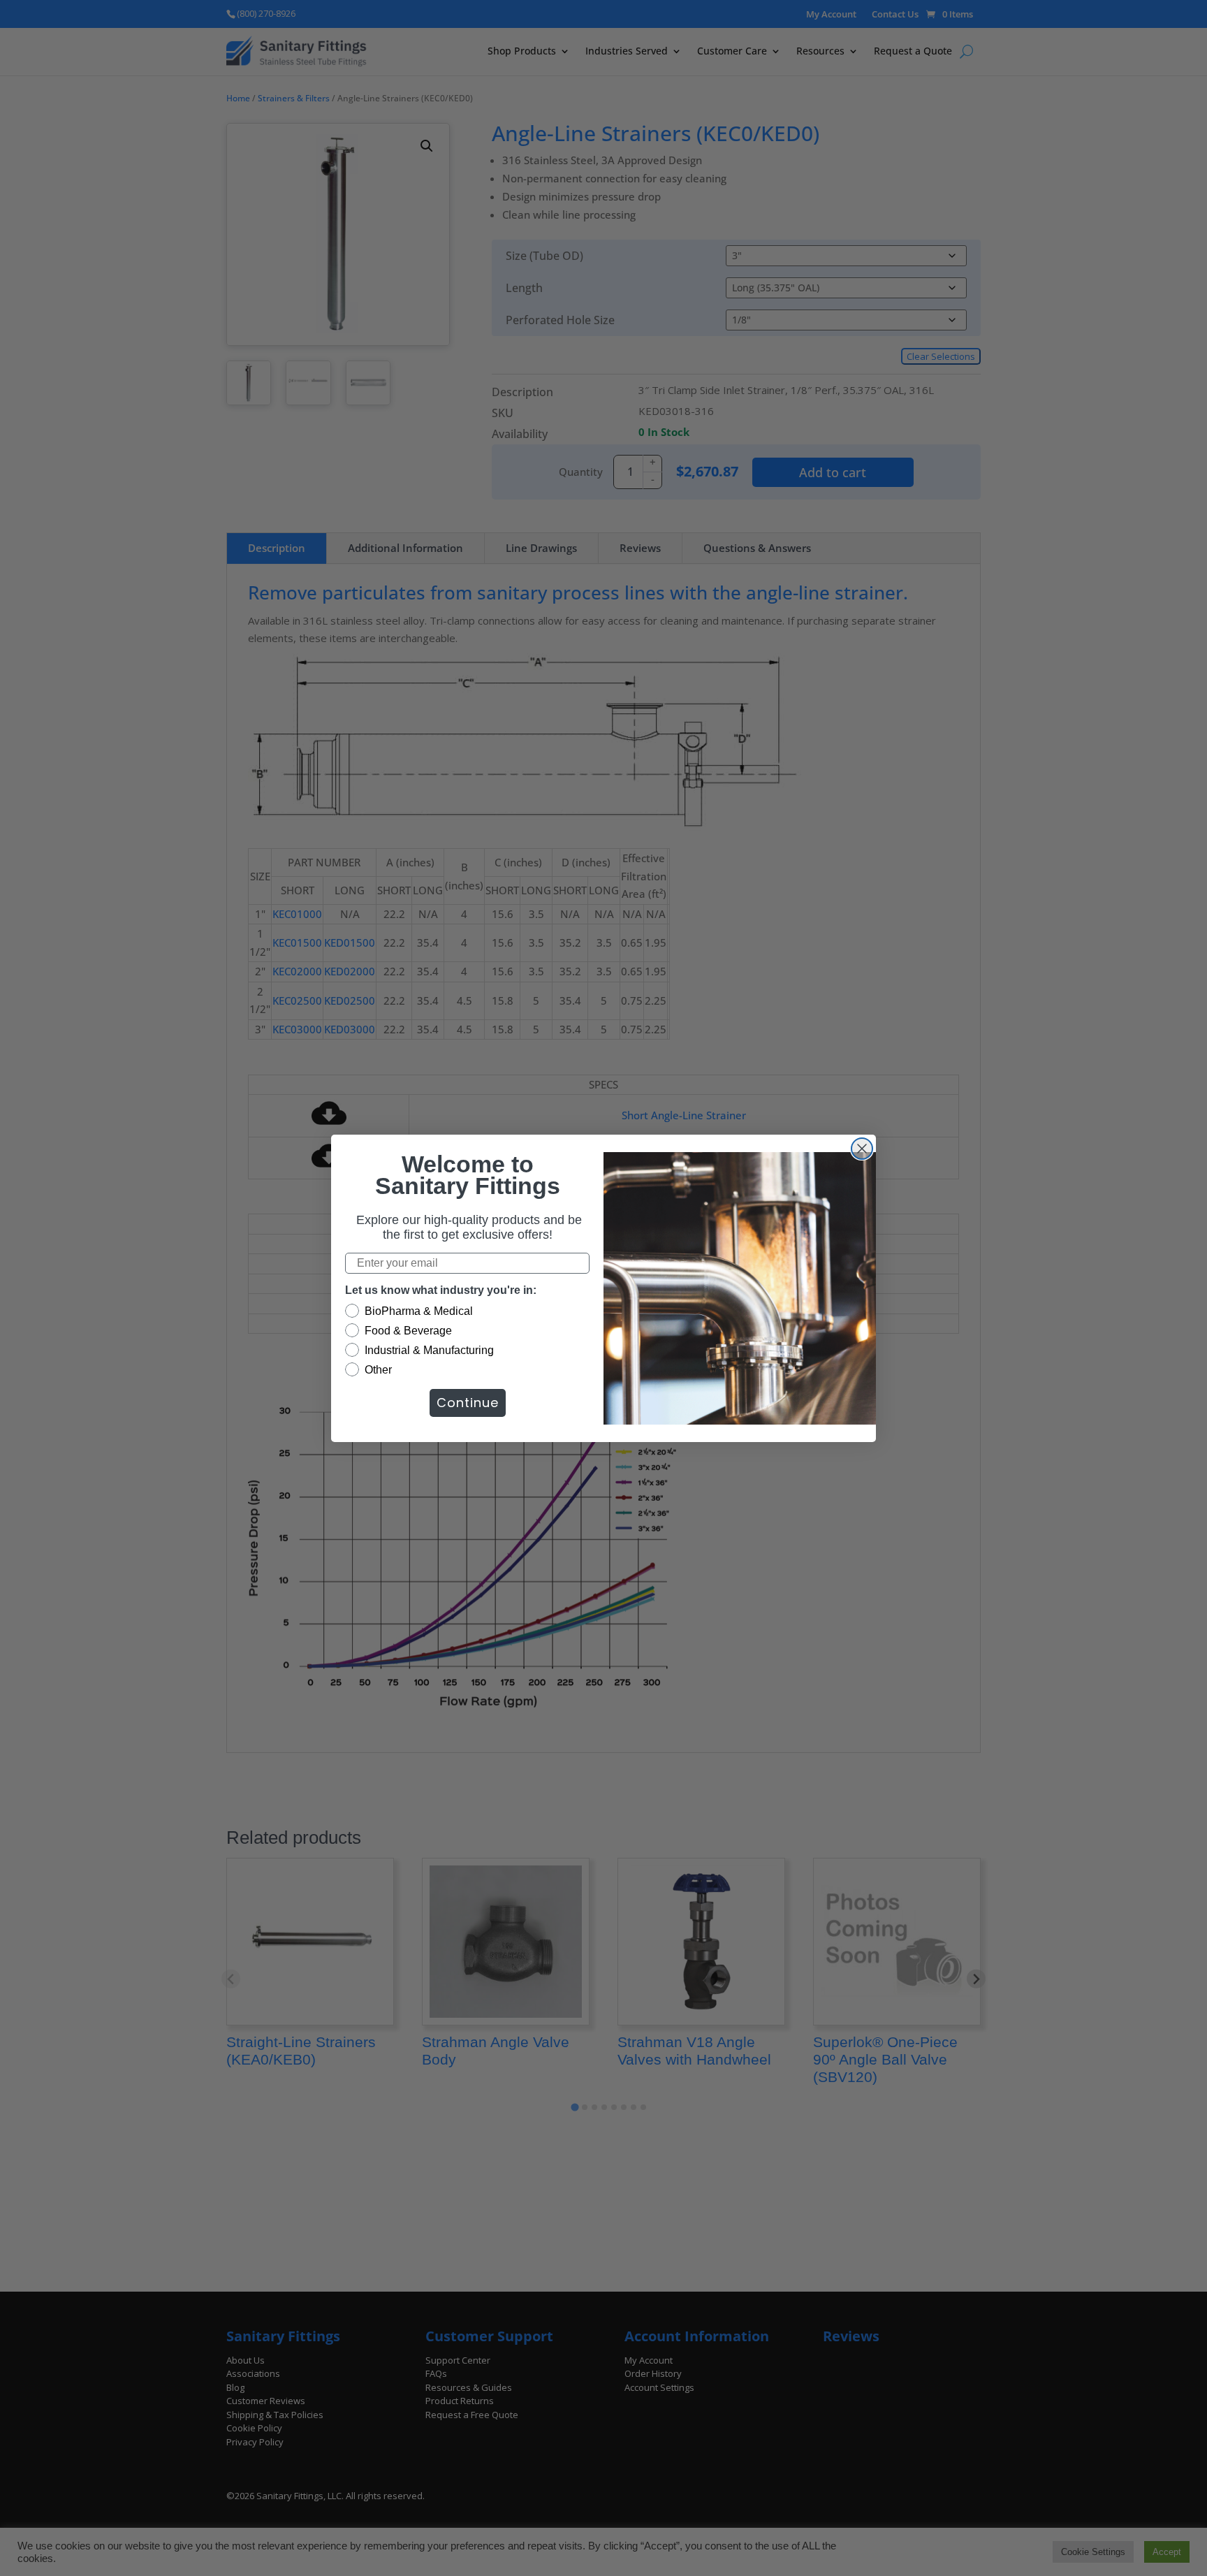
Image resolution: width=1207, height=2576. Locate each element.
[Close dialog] (862, 1149)
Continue (468, 1403)
